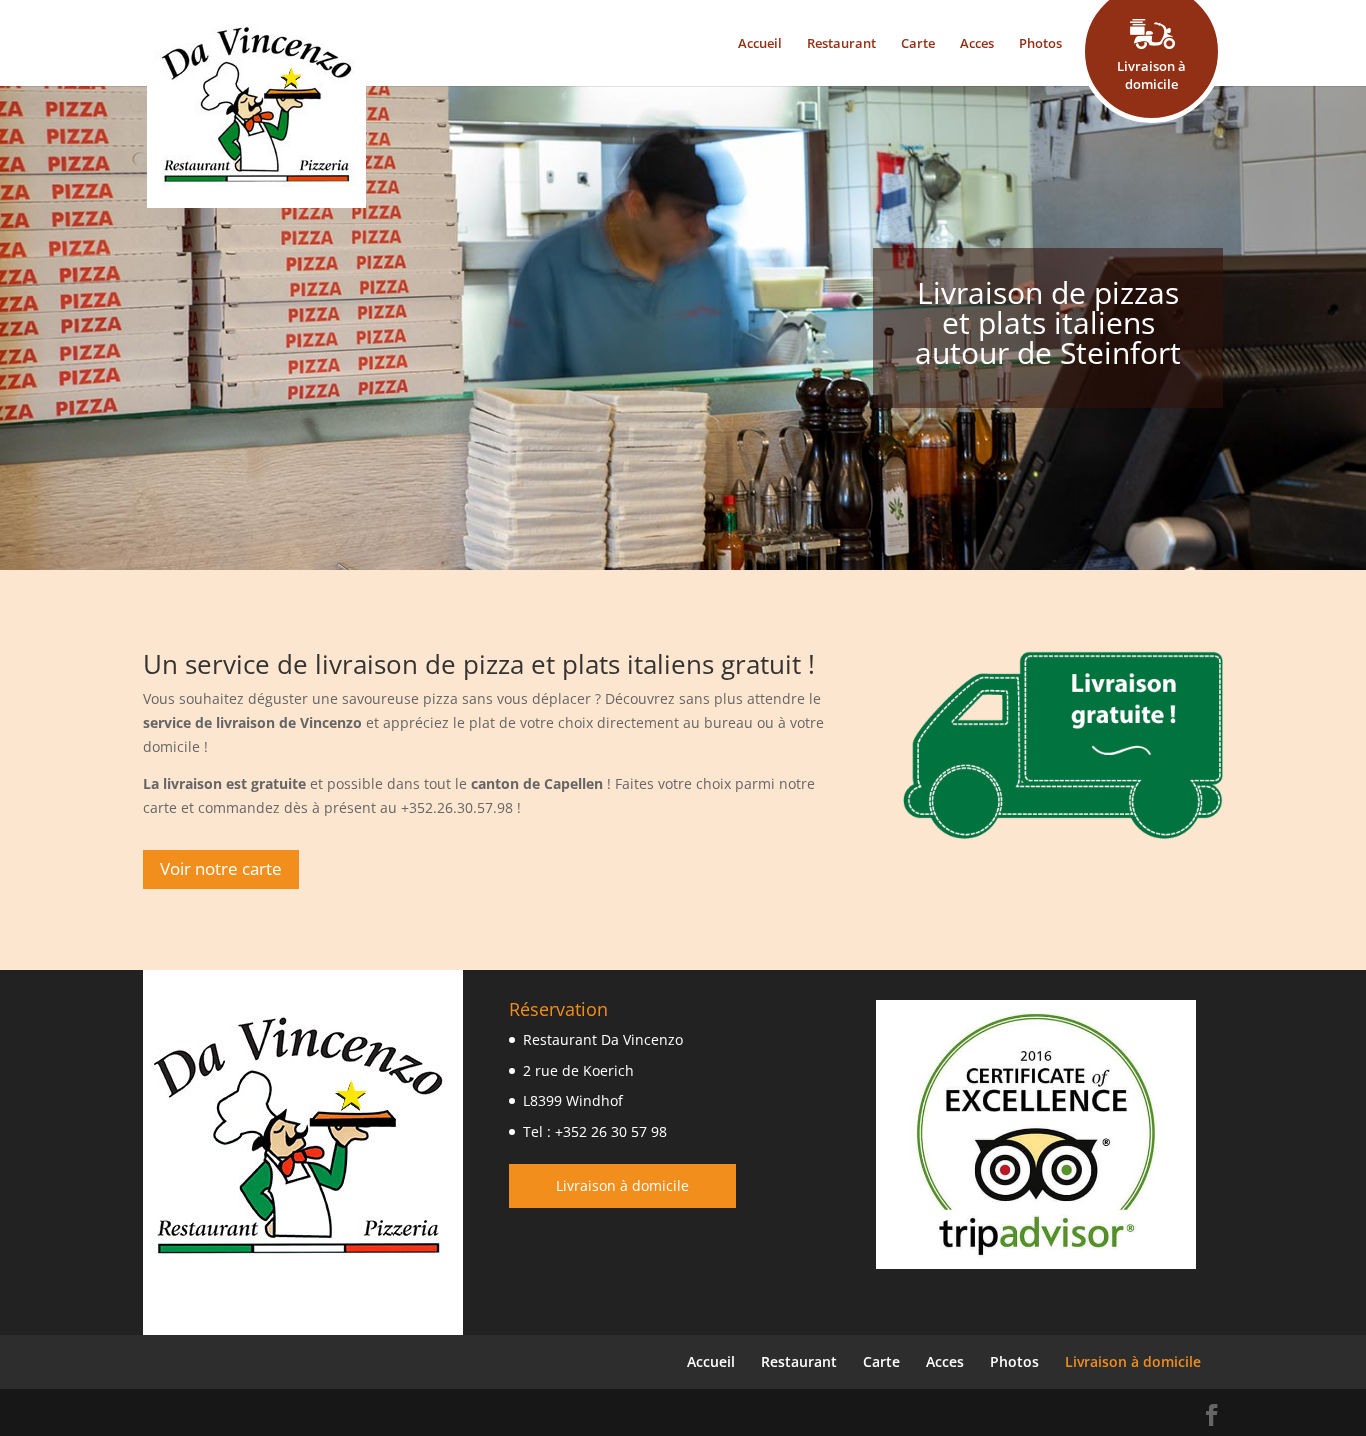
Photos (1040, 43)
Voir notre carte (221, 868)
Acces (977, 43)
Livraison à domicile (622, 1185)
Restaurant (841, 43)
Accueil (760, 43)
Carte (918, 43)
